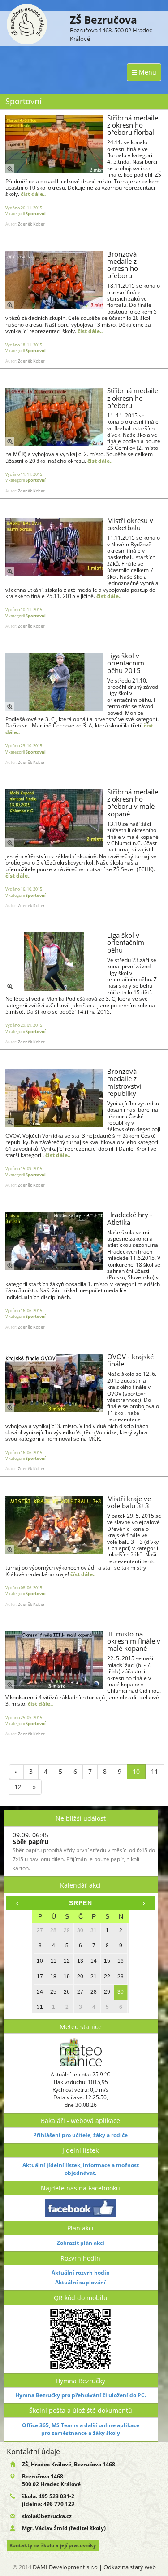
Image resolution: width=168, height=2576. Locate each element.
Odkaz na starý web (130, 2567)
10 (136, 1771)
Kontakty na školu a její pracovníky (53, 2545)
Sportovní (36, 214)
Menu (147, 72)
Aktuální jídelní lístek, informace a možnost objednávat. (81, 2169)
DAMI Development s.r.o (65, 2567)
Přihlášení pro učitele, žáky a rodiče (80, 2135)
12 (18, 1787)
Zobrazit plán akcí (81, 2243)
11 (155, 1771)
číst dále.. (33, 194)
